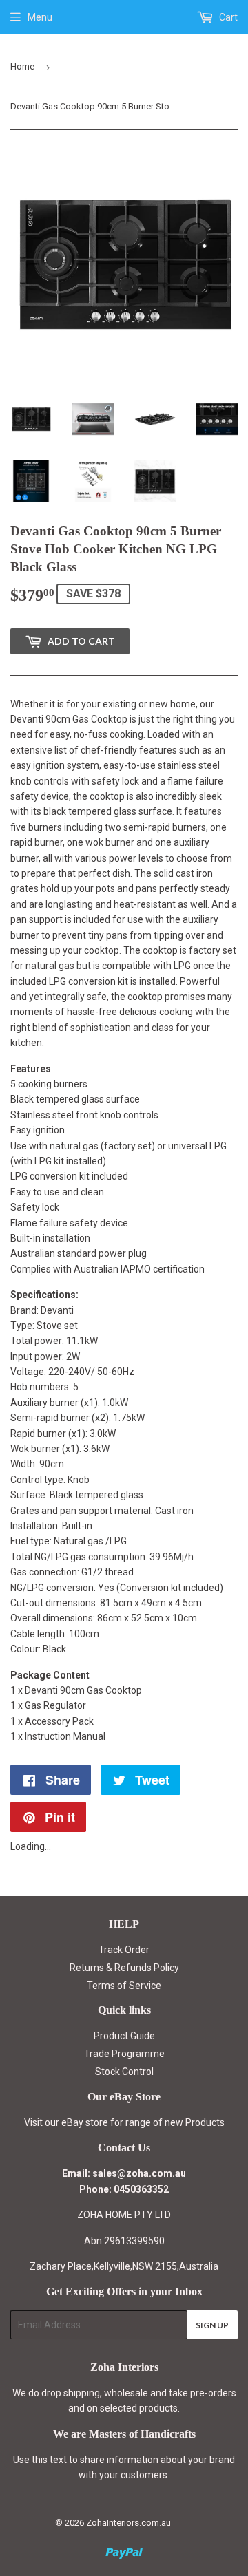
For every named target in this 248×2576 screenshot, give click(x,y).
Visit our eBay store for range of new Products (124, 2122)
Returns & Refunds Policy (124, 1968)
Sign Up (212, 2325)
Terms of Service (124, 1986)
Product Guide (124, 2036)
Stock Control (124, 2072)
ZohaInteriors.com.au (128, 2523)
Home (22, 66)
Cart (227, 17)
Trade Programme (124, 2054)
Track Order (124, 1950)
